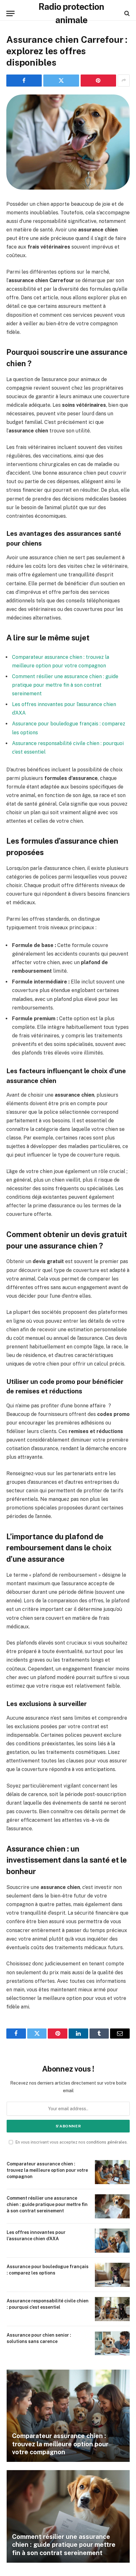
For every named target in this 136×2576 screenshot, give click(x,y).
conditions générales (107, 2142)
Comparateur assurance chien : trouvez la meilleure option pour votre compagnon (47, 2170)
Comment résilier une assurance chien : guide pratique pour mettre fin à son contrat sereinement (65, 685)
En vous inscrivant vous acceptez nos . (71, 2142)
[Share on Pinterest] (98, 81)
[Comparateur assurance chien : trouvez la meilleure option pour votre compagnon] (112, 2172)
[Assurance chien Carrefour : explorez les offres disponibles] (68, 142)
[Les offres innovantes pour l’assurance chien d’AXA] (112, 2241)
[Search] (126, 13)
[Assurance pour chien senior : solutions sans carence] (112, 2343)
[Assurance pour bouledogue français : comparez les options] (112, 2275)
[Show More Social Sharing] (124, 81)
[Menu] (10, 13)
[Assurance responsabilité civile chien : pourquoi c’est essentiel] (112, 2309)
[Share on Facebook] (24, 81)
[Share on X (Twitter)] (61, 81)
